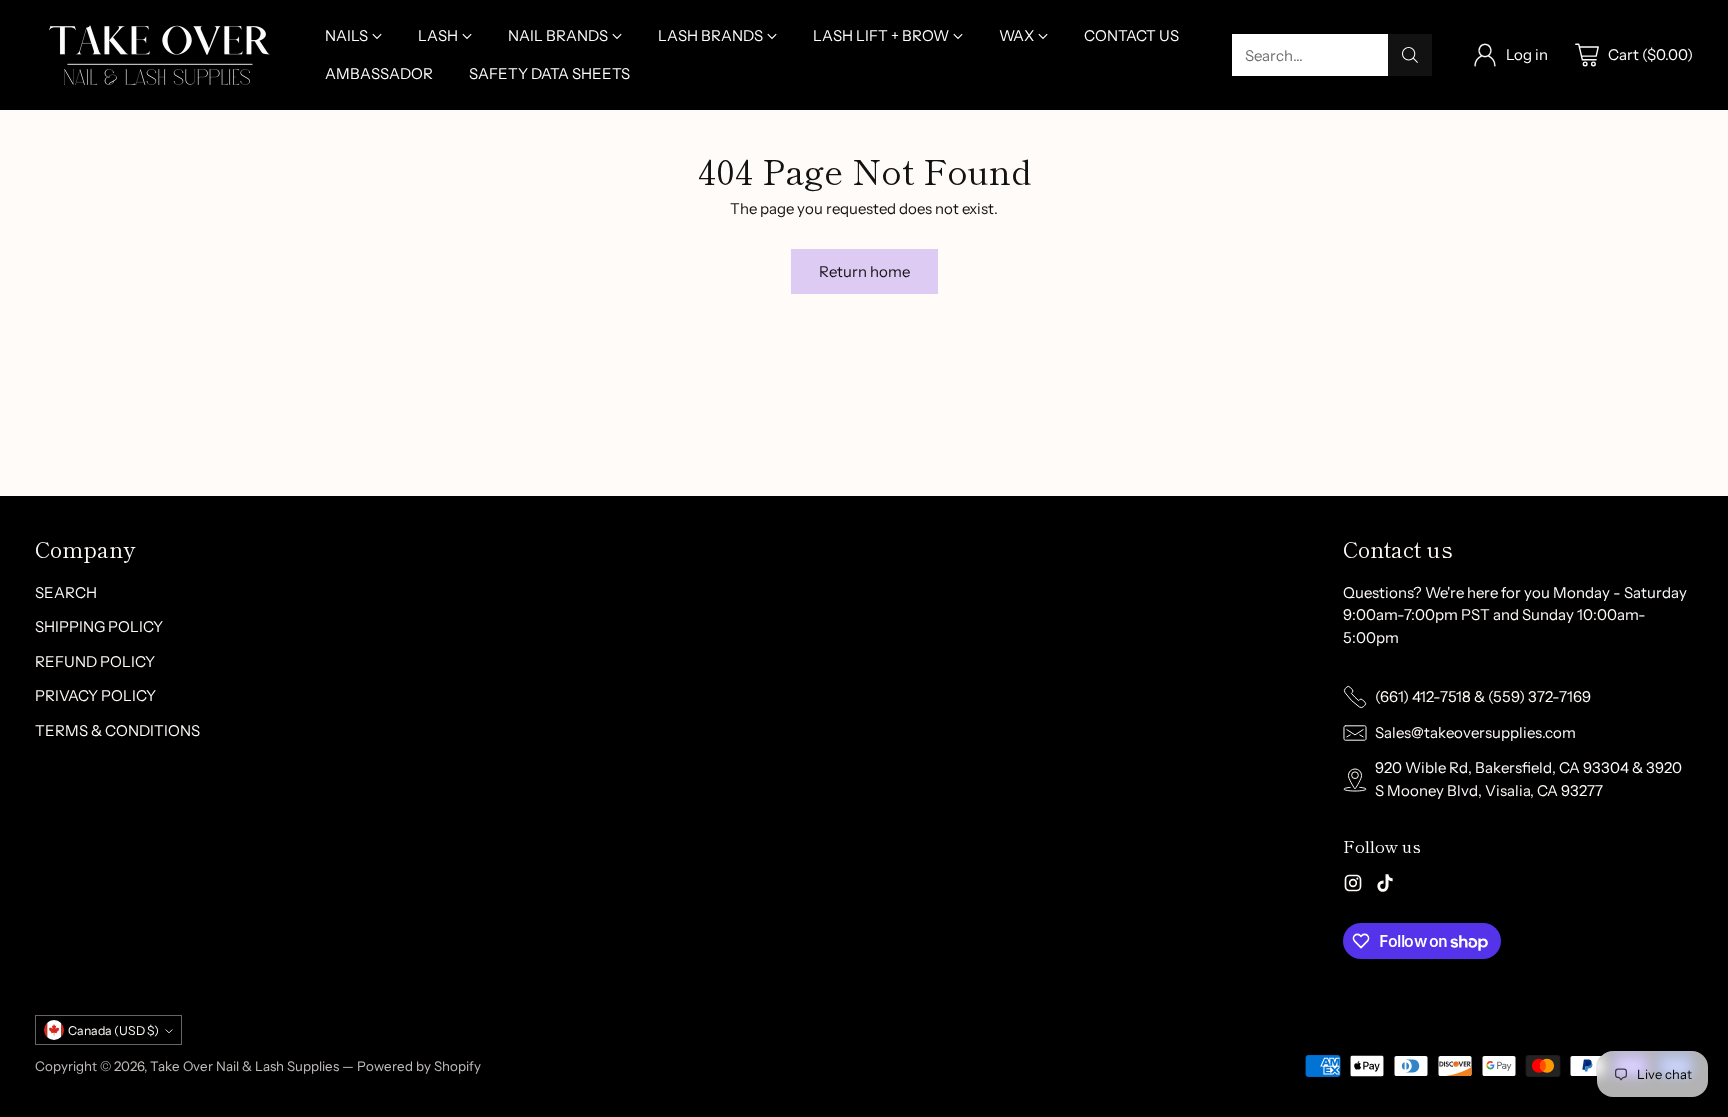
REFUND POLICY (95, 661)
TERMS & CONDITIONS (117, 730)
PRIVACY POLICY (95, 695)
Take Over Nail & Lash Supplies (244, 1066)
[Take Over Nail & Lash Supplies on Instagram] (1353, 886)
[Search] (1410, 55)
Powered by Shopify (419, 1066)
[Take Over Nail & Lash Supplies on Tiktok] (1385, 886)
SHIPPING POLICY (99, 626)
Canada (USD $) (113, 1030)
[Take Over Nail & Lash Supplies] (160, 55)
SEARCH (66, 592)
